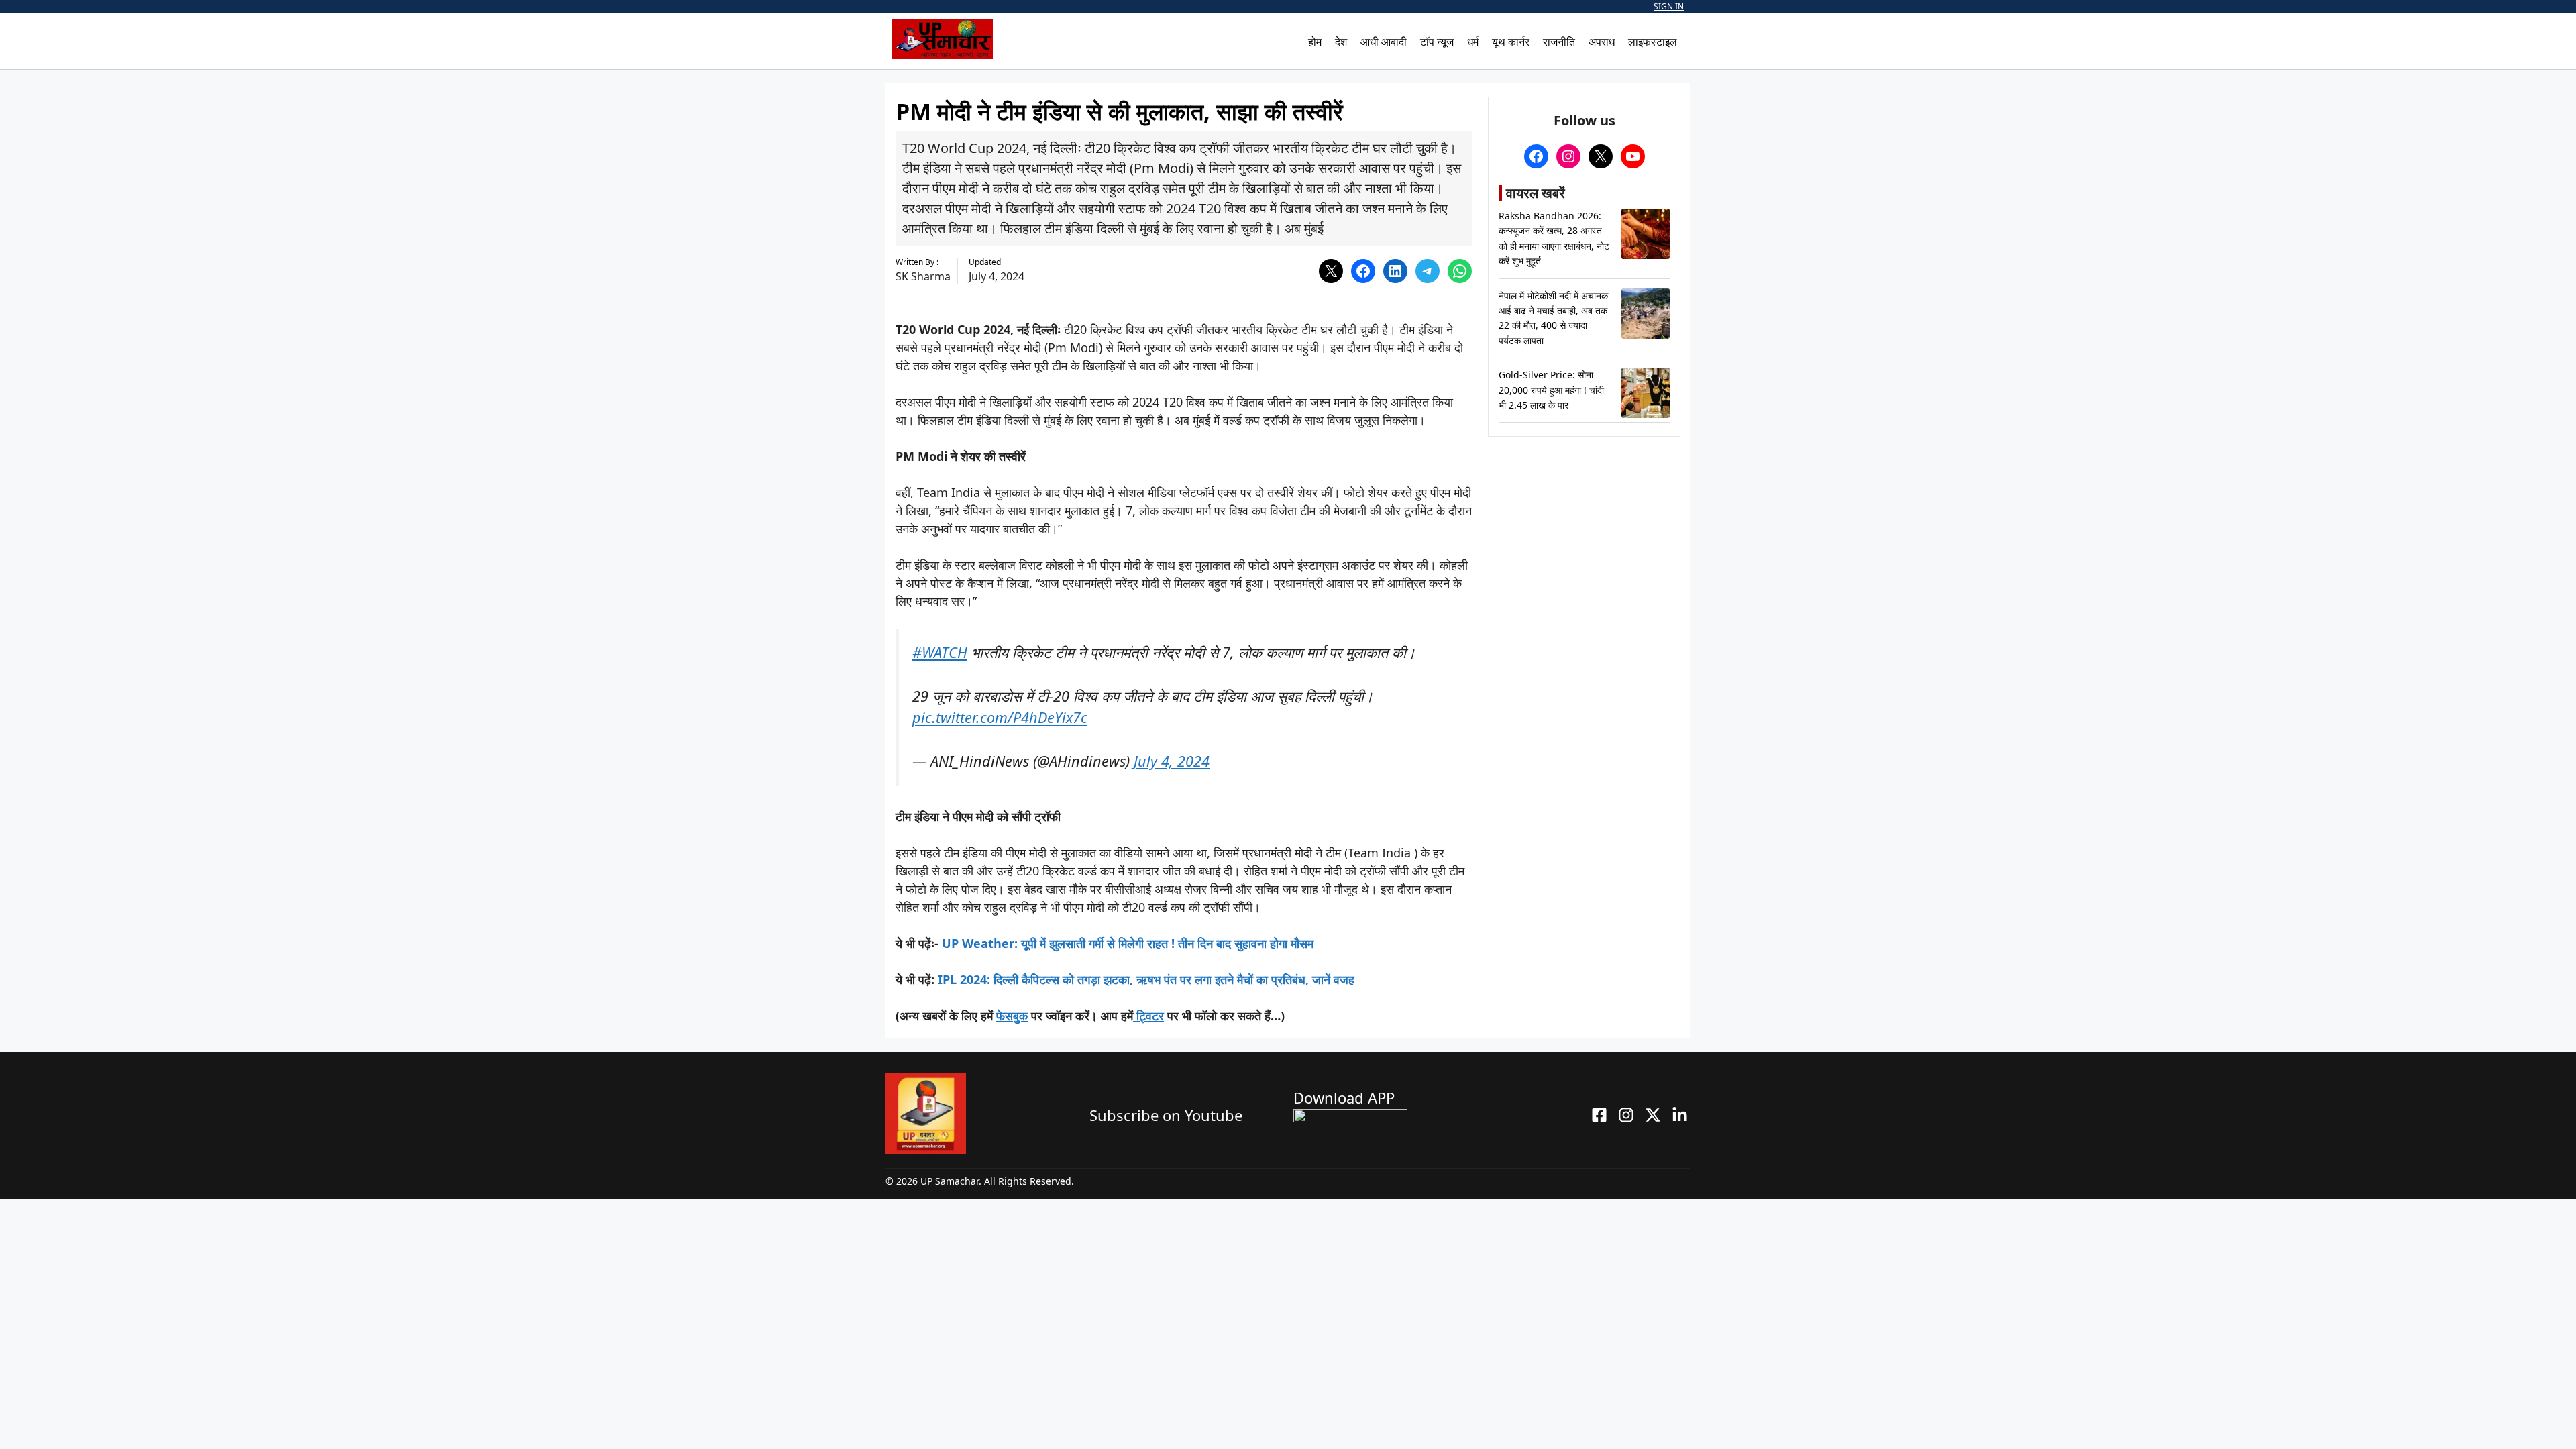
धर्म (1473, 42)
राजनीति (1559, 42)
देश (1341, 42)
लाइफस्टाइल (1653, 42)
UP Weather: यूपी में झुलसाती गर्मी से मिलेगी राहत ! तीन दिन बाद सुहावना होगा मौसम (1128, 943)
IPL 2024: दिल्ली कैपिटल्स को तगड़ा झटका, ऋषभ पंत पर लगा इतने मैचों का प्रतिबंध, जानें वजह (1146, 979)
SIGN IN (1669, 6)
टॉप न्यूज (1437, 42)
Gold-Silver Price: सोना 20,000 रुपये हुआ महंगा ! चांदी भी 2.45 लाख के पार (1551, 390)
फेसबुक (1012, 1016)
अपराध (1602, 42)
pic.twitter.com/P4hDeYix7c (1000, 717)
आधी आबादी (1384, 42)
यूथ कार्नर (1511, 42)
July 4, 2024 (1172, 761)
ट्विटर (1148, 1016)
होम (1315, 42)
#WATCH (940, 652)
